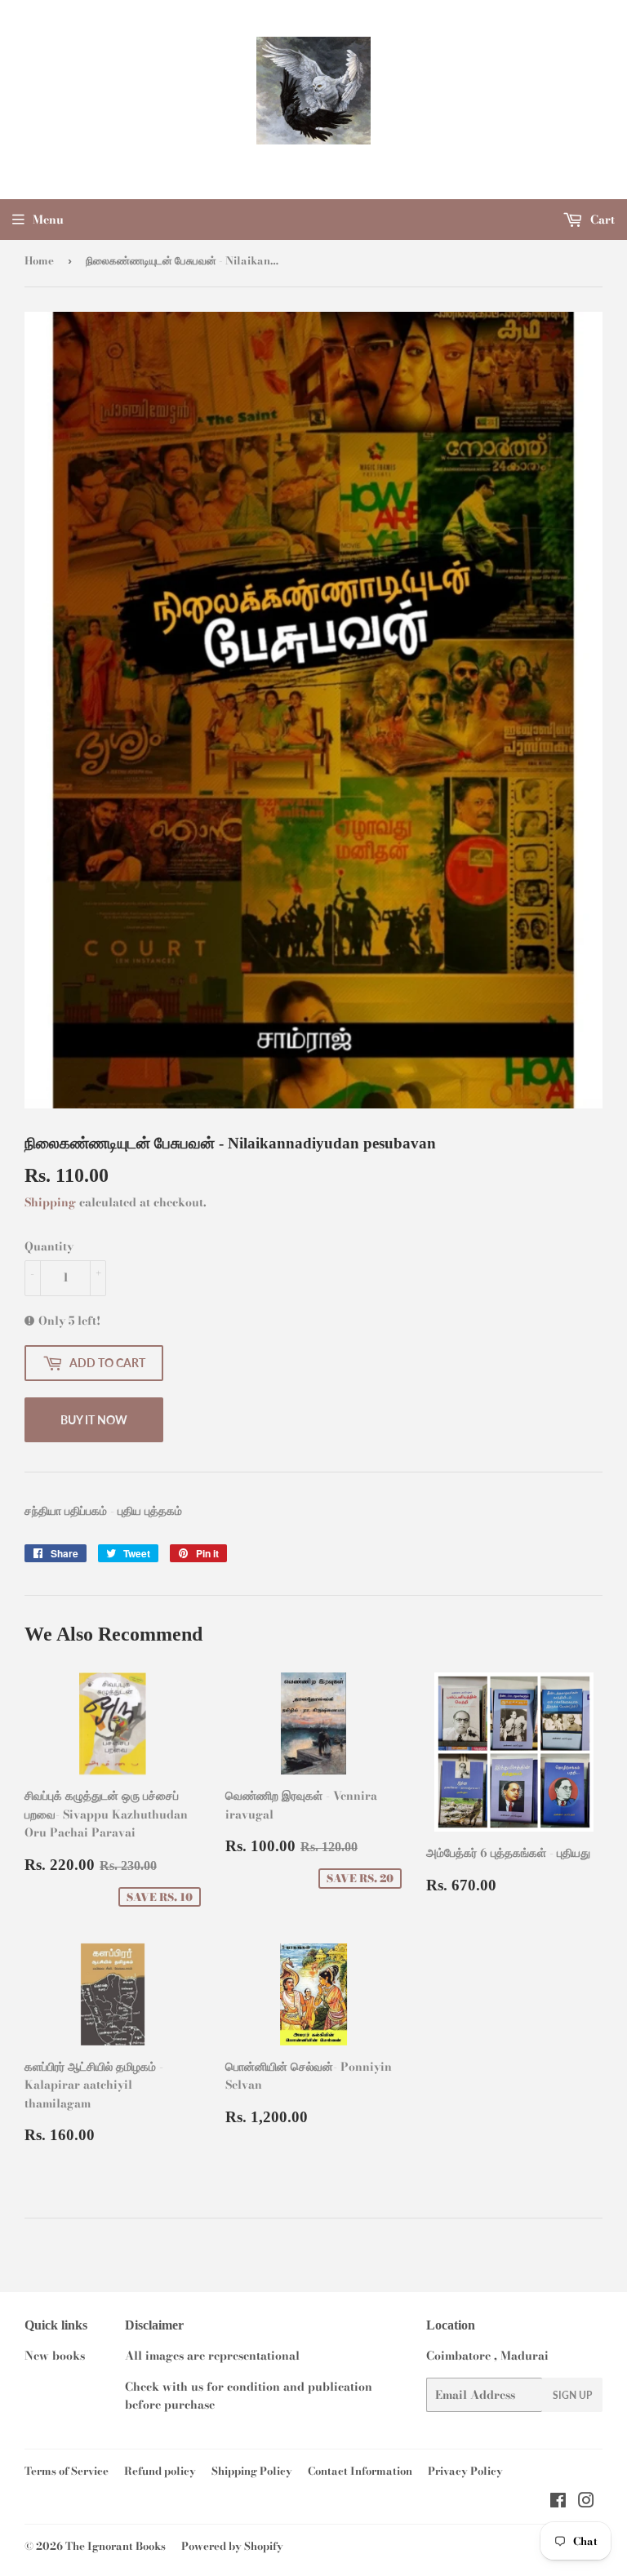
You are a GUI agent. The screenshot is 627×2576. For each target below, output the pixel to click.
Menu (48, 220)
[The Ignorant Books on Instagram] (586, 2503)
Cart (601, 220)
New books (55, 2356)
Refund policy (160, 2471)
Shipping (50, 1202)
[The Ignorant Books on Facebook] (558, 2503)
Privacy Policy (465, 2471)
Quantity (49, 1246)
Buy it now (94, 1420)
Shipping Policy (252, 2471)
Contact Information (360, 2471)
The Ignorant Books (116, 2546)
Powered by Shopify (232, 2546)
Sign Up (572, 2395)
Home (39, 260)
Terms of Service (67, 2471)
